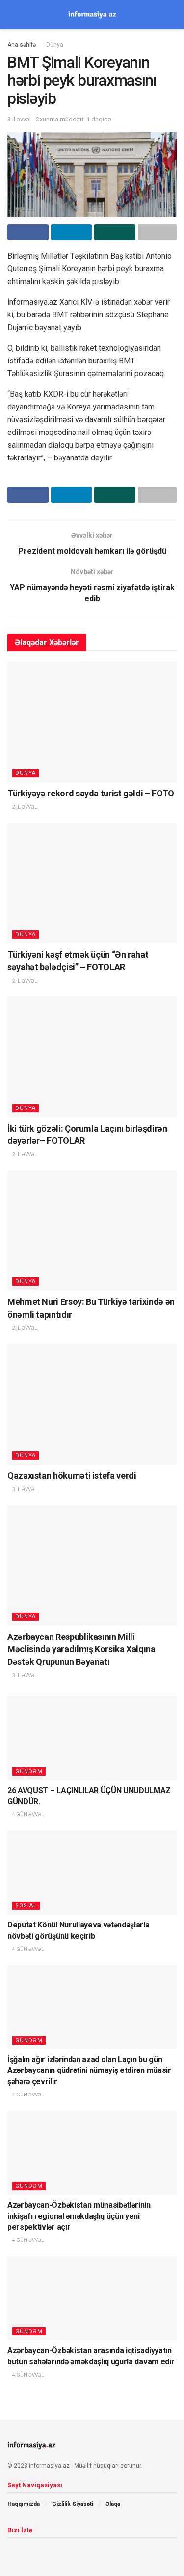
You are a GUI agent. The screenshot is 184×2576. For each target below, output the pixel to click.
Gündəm (29, 1771)
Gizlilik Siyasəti (73, 2504)
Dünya (55, 45)
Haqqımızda (24, 2504)
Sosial (26, 1906)
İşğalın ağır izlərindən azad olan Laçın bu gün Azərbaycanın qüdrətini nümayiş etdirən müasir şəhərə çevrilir (89, 2070)
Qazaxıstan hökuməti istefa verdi (72, 1476)
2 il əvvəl (24, 807)
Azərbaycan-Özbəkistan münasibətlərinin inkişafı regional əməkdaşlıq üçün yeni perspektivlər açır (79, 2216)
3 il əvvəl (19, 119)
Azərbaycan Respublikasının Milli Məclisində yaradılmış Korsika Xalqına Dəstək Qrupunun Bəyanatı (81, 1649)
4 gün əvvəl (28, 1815)
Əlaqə (113, 2504)
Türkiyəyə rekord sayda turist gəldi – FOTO (91, 793)
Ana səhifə (22, 45)
